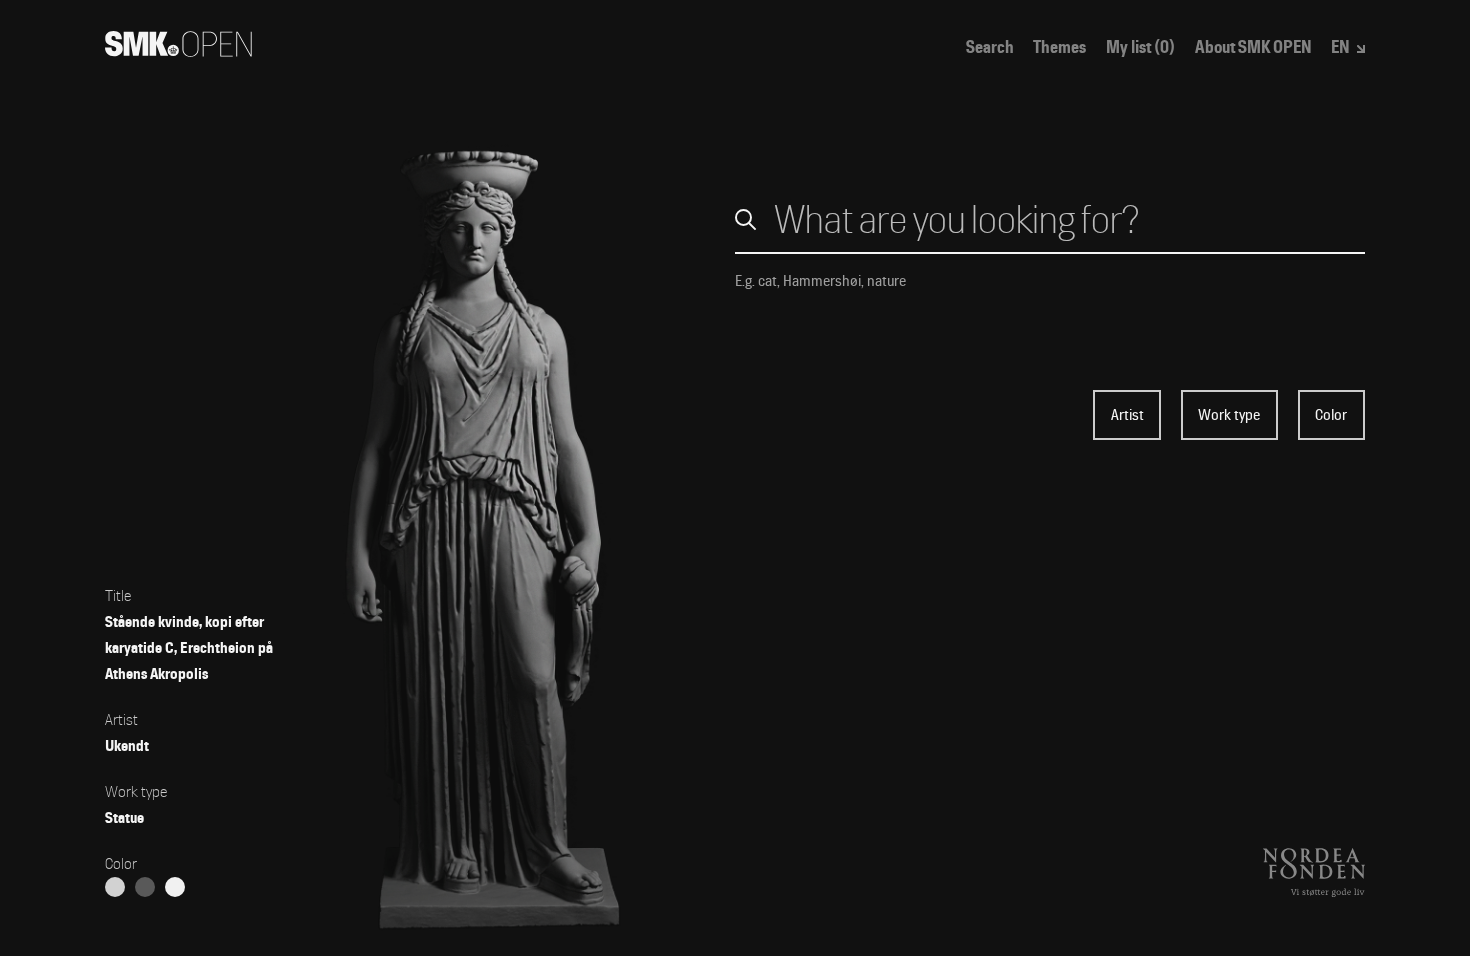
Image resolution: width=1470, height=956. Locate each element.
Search (990, 47)
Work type (1229, 415)
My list (1140, 47)
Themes (1059, 47)
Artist (1127, 415)
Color (1331, 415)
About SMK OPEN (1253, 47)
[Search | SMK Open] (178, 51)
